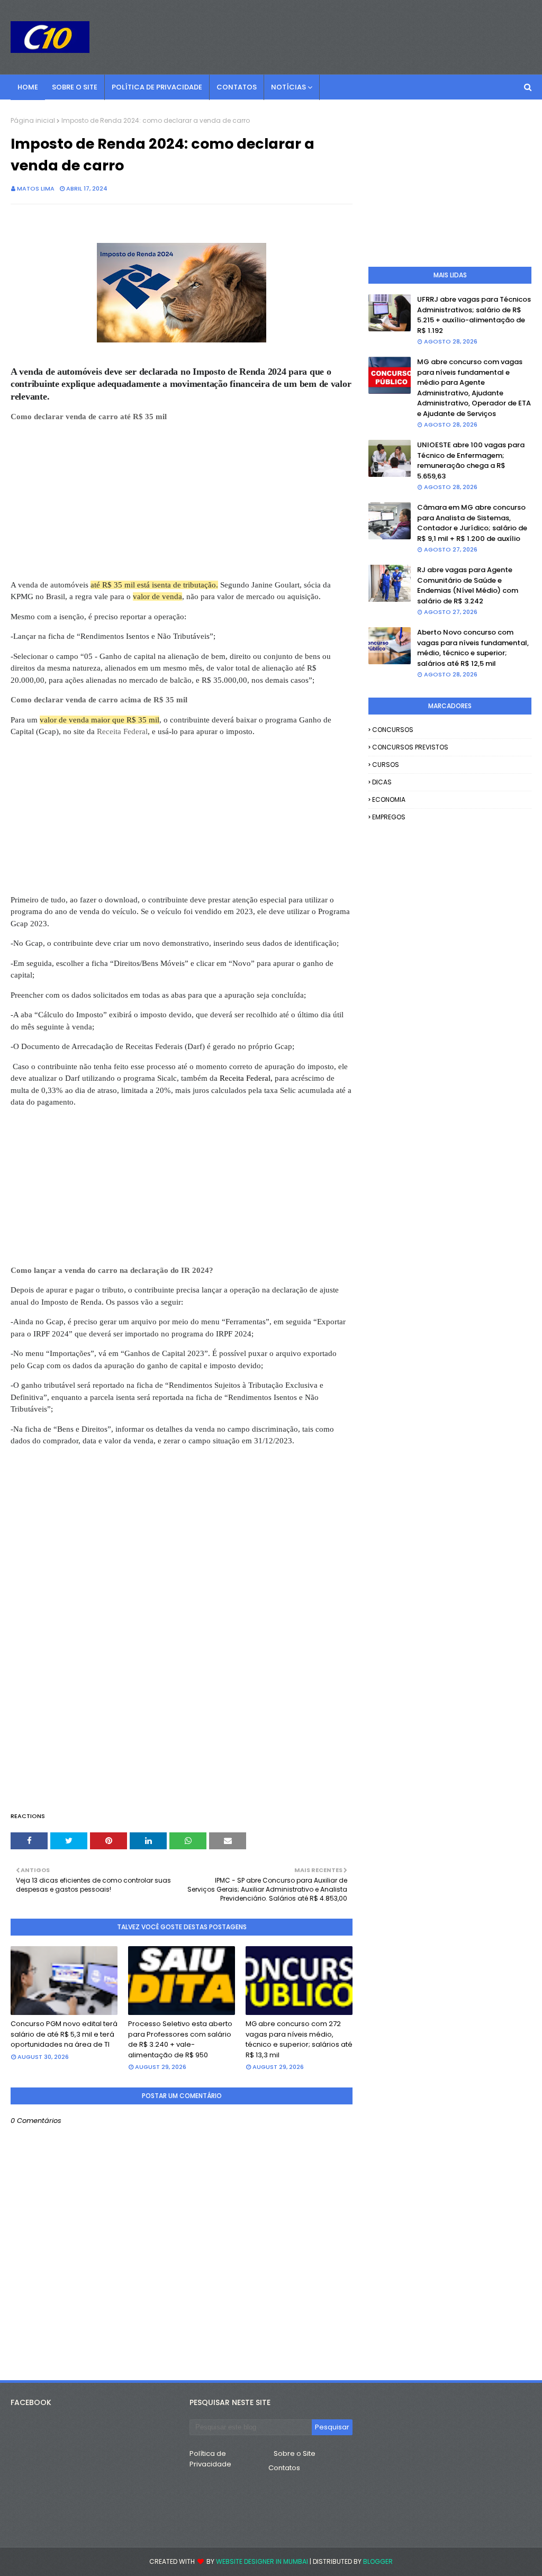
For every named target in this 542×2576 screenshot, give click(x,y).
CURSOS (386, 765)
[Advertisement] (182, 505)
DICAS (382, 782)
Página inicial (33, 120)
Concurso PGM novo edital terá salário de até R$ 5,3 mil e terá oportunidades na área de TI (64, 2034)
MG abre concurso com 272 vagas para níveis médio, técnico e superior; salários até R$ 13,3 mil (299, 2039)
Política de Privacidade (210, 2459)
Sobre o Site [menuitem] (75, 87)
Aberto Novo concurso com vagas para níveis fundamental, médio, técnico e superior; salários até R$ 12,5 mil (473, 648)
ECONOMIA (389, 799)
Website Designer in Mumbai (262, 2561)
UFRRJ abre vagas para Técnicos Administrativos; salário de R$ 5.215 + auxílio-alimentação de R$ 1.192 (474, 315)
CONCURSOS (393, 730)
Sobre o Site (295, 2453)
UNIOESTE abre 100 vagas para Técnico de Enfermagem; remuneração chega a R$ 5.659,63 (471, 460)
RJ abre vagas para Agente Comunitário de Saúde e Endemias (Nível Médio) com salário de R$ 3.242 (468, 585)
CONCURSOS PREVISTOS (410, 747)
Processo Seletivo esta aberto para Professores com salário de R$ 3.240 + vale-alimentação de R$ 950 (180, 2039)
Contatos (284, 2468)
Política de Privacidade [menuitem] (157, 87)
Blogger (378, 2561)
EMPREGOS (389, 817)
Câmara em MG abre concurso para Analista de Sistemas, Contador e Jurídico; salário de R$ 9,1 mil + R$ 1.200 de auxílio (472, 523)
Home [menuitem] (28, 87)
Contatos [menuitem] (237, 87)
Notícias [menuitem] (288, 87)
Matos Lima (36, 188)
